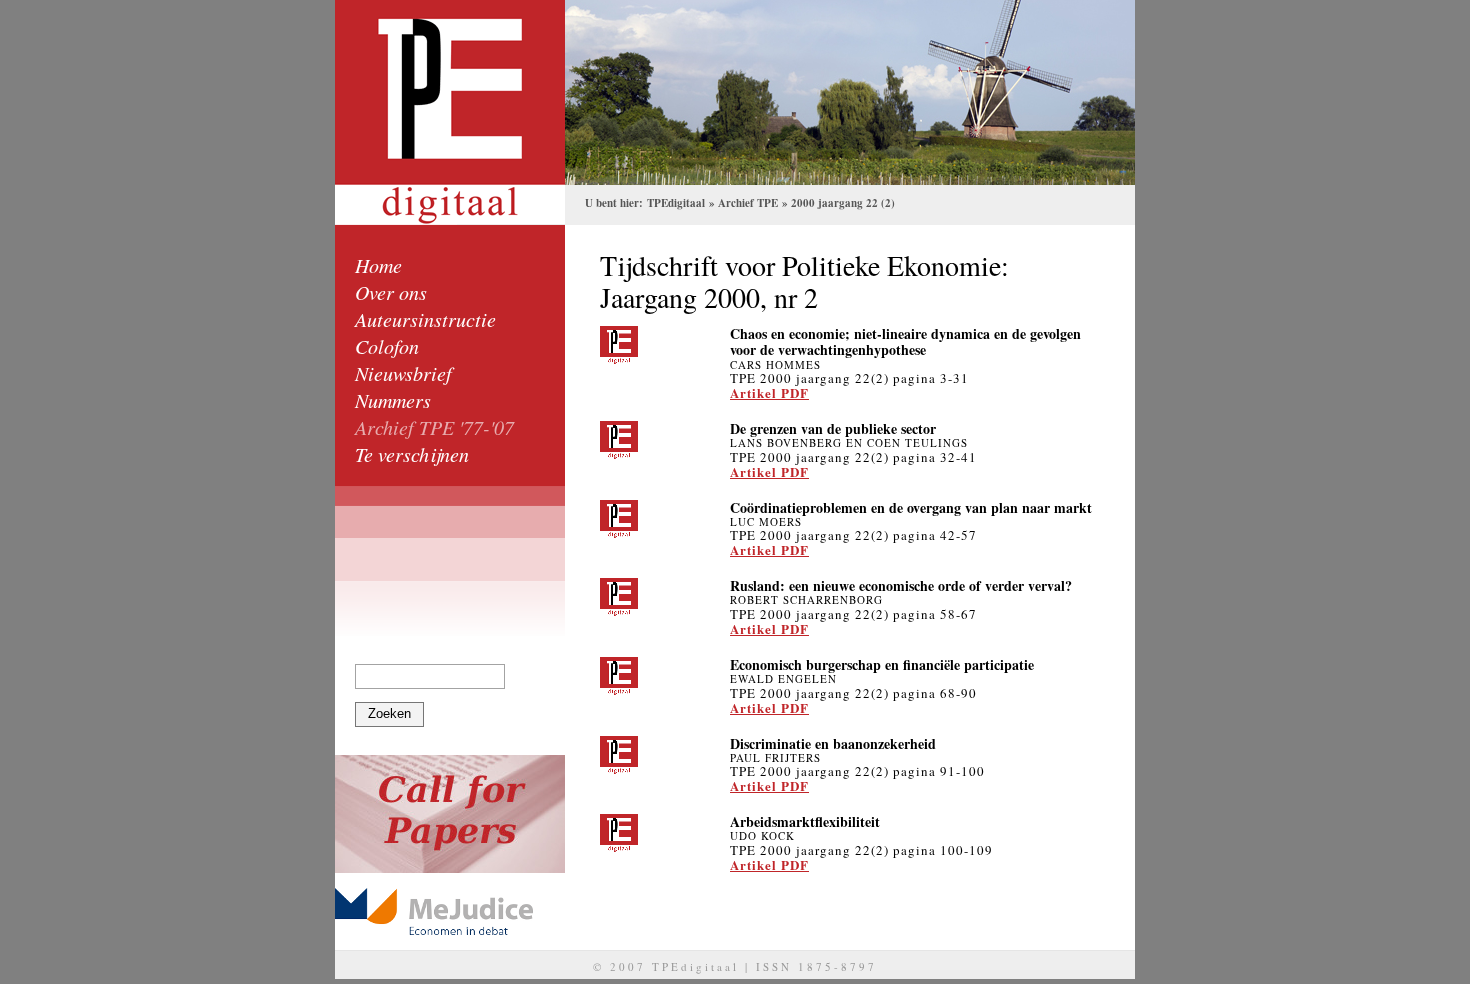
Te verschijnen (412, 454)
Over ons (391, 292)
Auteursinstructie (425, 319)
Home (378, 265)
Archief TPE (748, 203)
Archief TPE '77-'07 (434, 427)
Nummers (393, 400)
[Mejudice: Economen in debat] (450, 911)
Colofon (387, 346)
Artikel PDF (769, 392)
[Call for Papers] (450, 814)
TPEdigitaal (676, 203)
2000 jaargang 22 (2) (843, 203)
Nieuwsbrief (403, 373)
